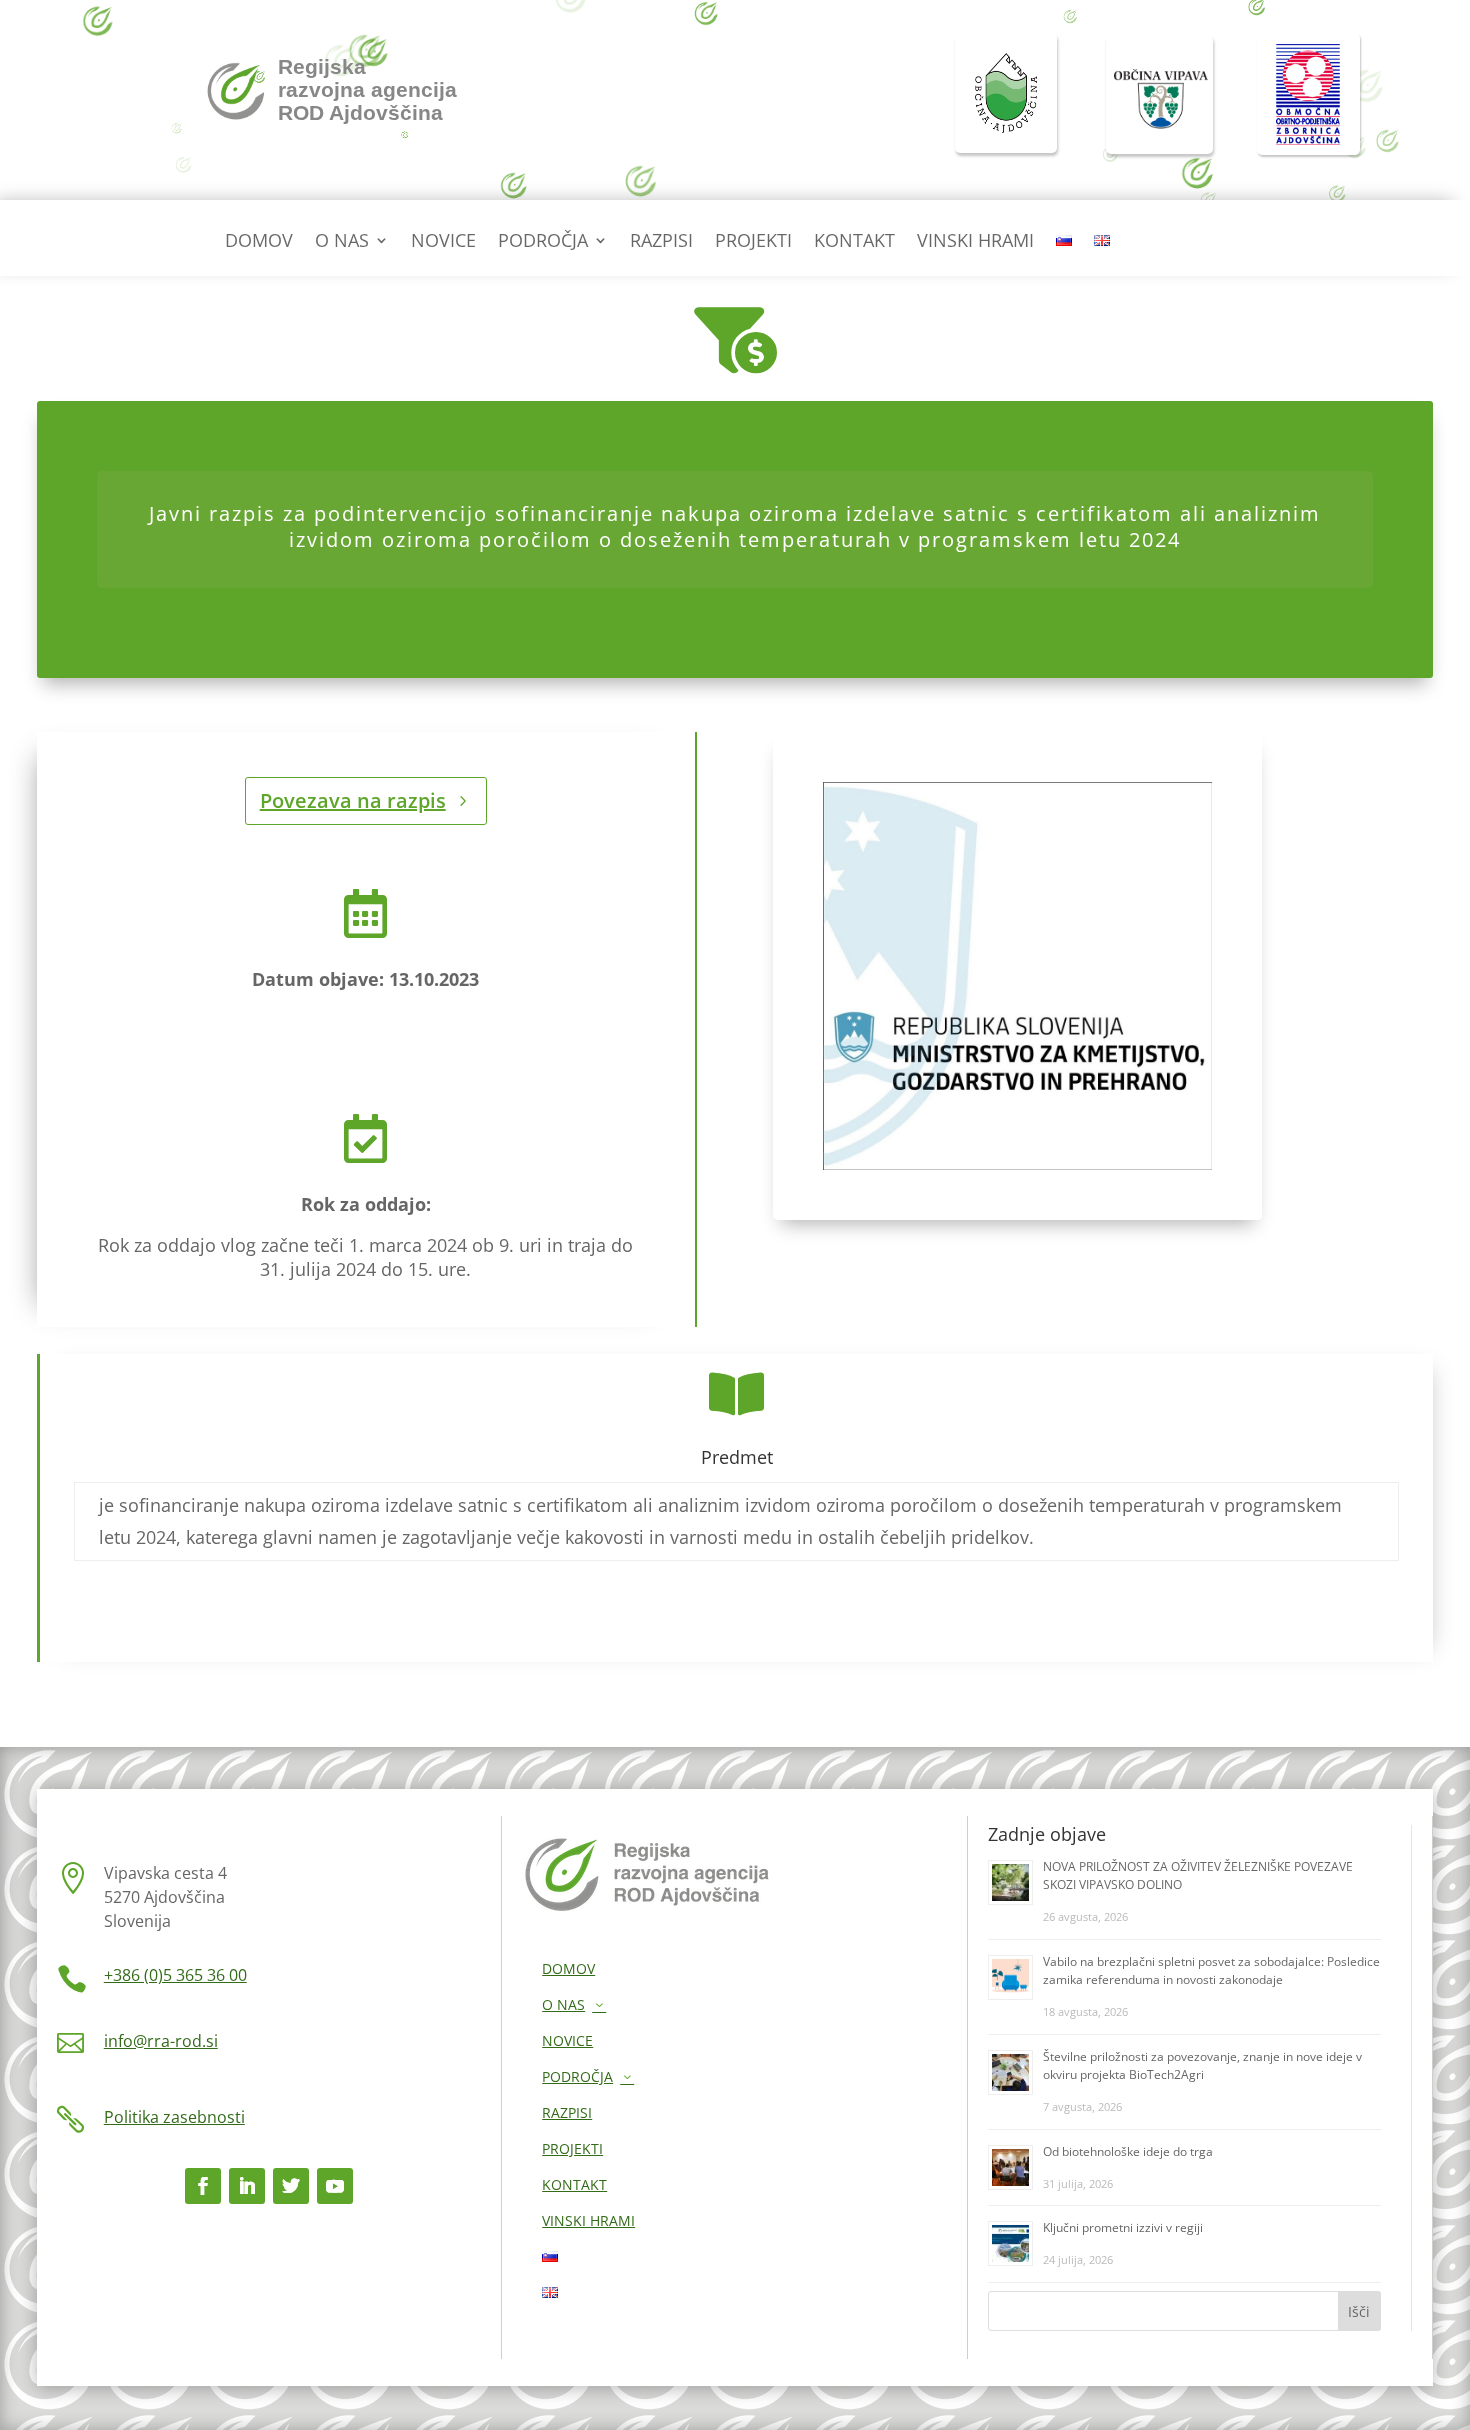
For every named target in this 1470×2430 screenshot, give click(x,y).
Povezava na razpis (353, 800)
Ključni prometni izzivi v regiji (1123, 2227)
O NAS (342, 242)
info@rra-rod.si (161, 2041)
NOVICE (443, 242)
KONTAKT (854, 242)
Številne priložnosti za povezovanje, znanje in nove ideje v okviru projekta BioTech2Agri (1202, 2065)
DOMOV (259, 242)
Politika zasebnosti (174, 2117)
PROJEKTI (753, 242)
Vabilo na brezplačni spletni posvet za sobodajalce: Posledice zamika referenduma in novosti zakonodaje (1211, 1970)
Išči (1359, 2311)
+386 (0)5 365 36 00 (175, 1975)
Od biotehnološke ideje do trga (1128, 2151)
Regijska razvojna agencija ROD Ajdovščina (367, 89)
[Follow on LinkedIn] (247, 2186)
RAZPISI (661, 242)
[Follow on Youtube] (335, 2186)
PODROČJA (543, 242)
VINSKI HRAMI (975, 242)
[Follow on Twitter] (291, 2186)
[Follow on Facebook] (203, 2186)
